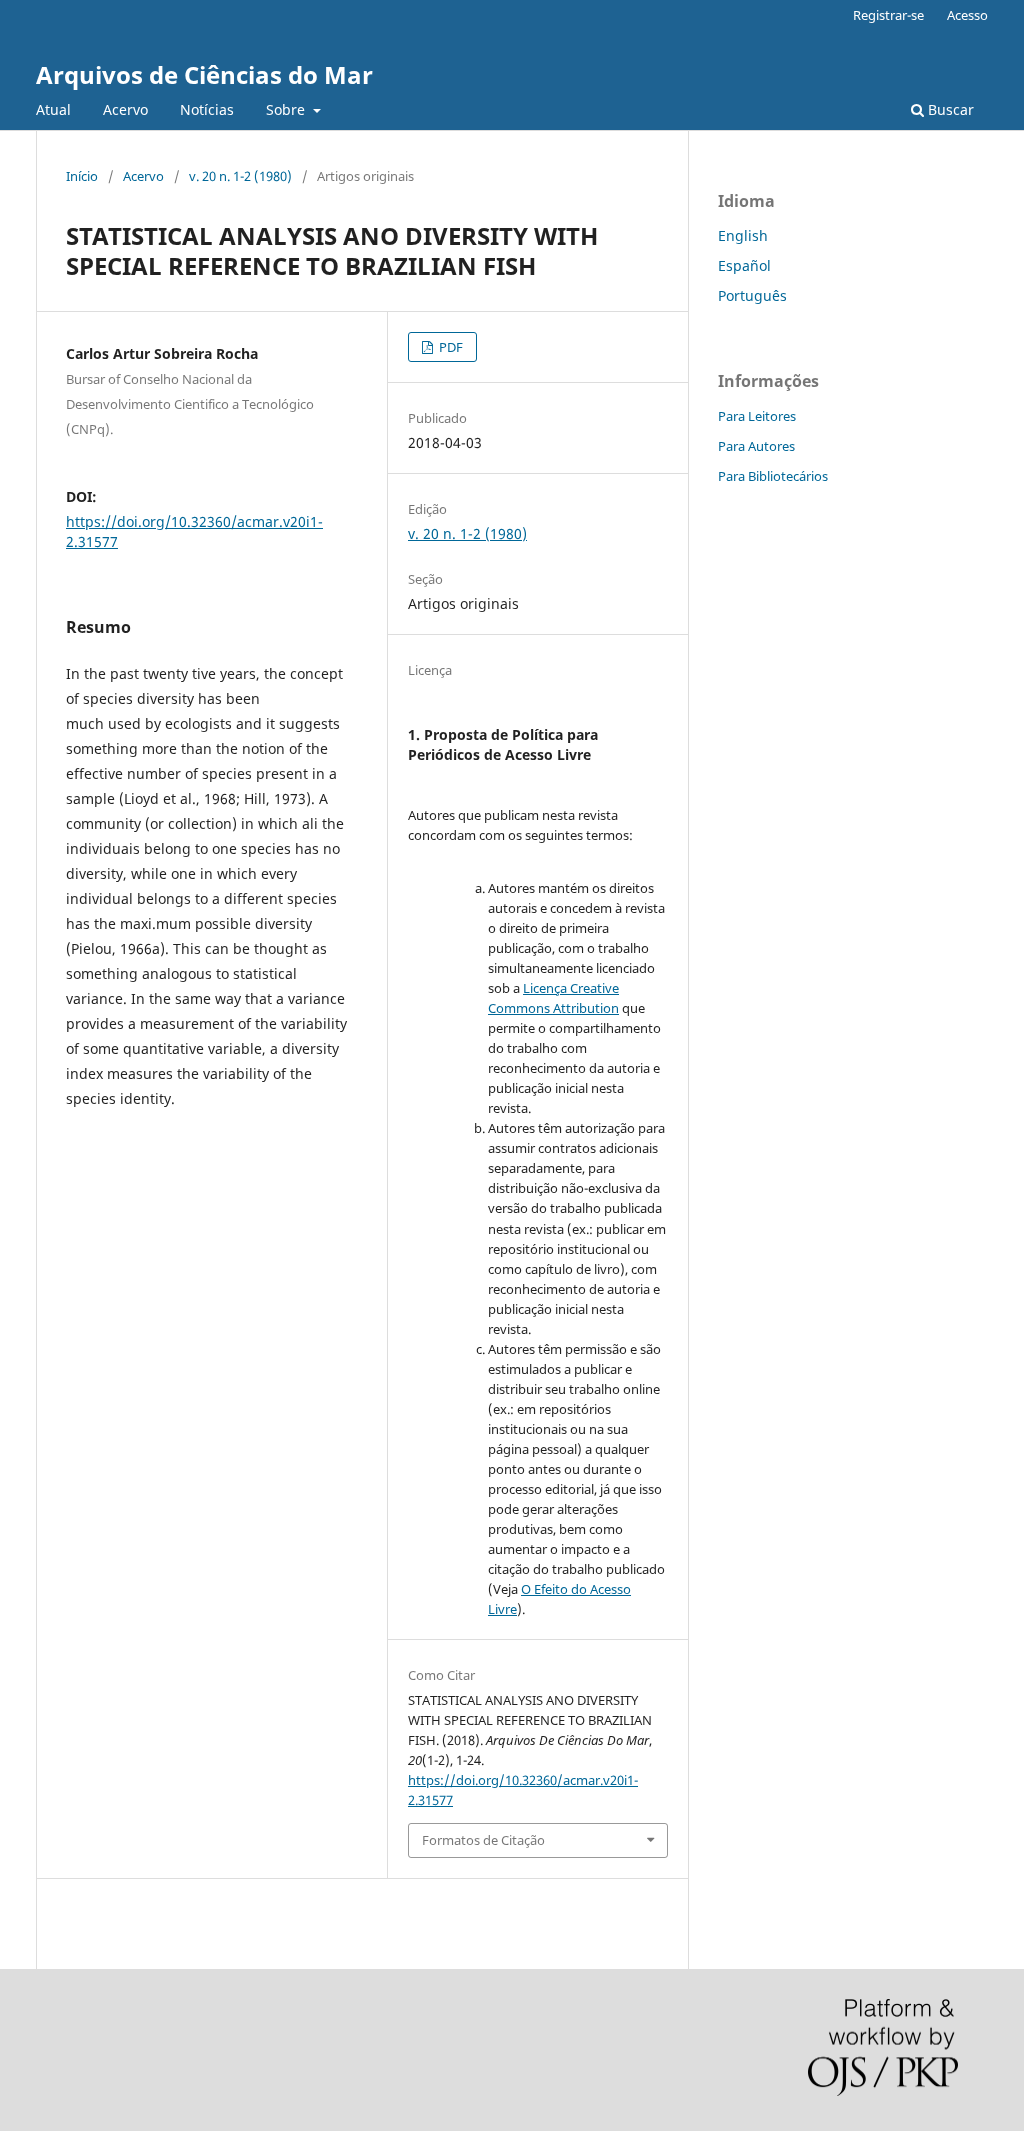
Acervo (125, 109)
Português (752, 295)
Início (82, 176)
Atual (53, 109)
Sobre (287, 109)
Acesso (967, 15)
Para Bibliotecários (773, 476)
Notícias (207, 109)
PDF (449, 347)
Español (744, 265)
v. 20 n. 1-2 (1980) (240, 176)
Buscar (949, 109)
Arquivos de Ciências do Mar (204, 74)
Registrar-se (888, 15)
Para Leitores (757, 416)
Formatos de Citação (483, 1840)
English (743, 235)
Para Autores (756, 446)
